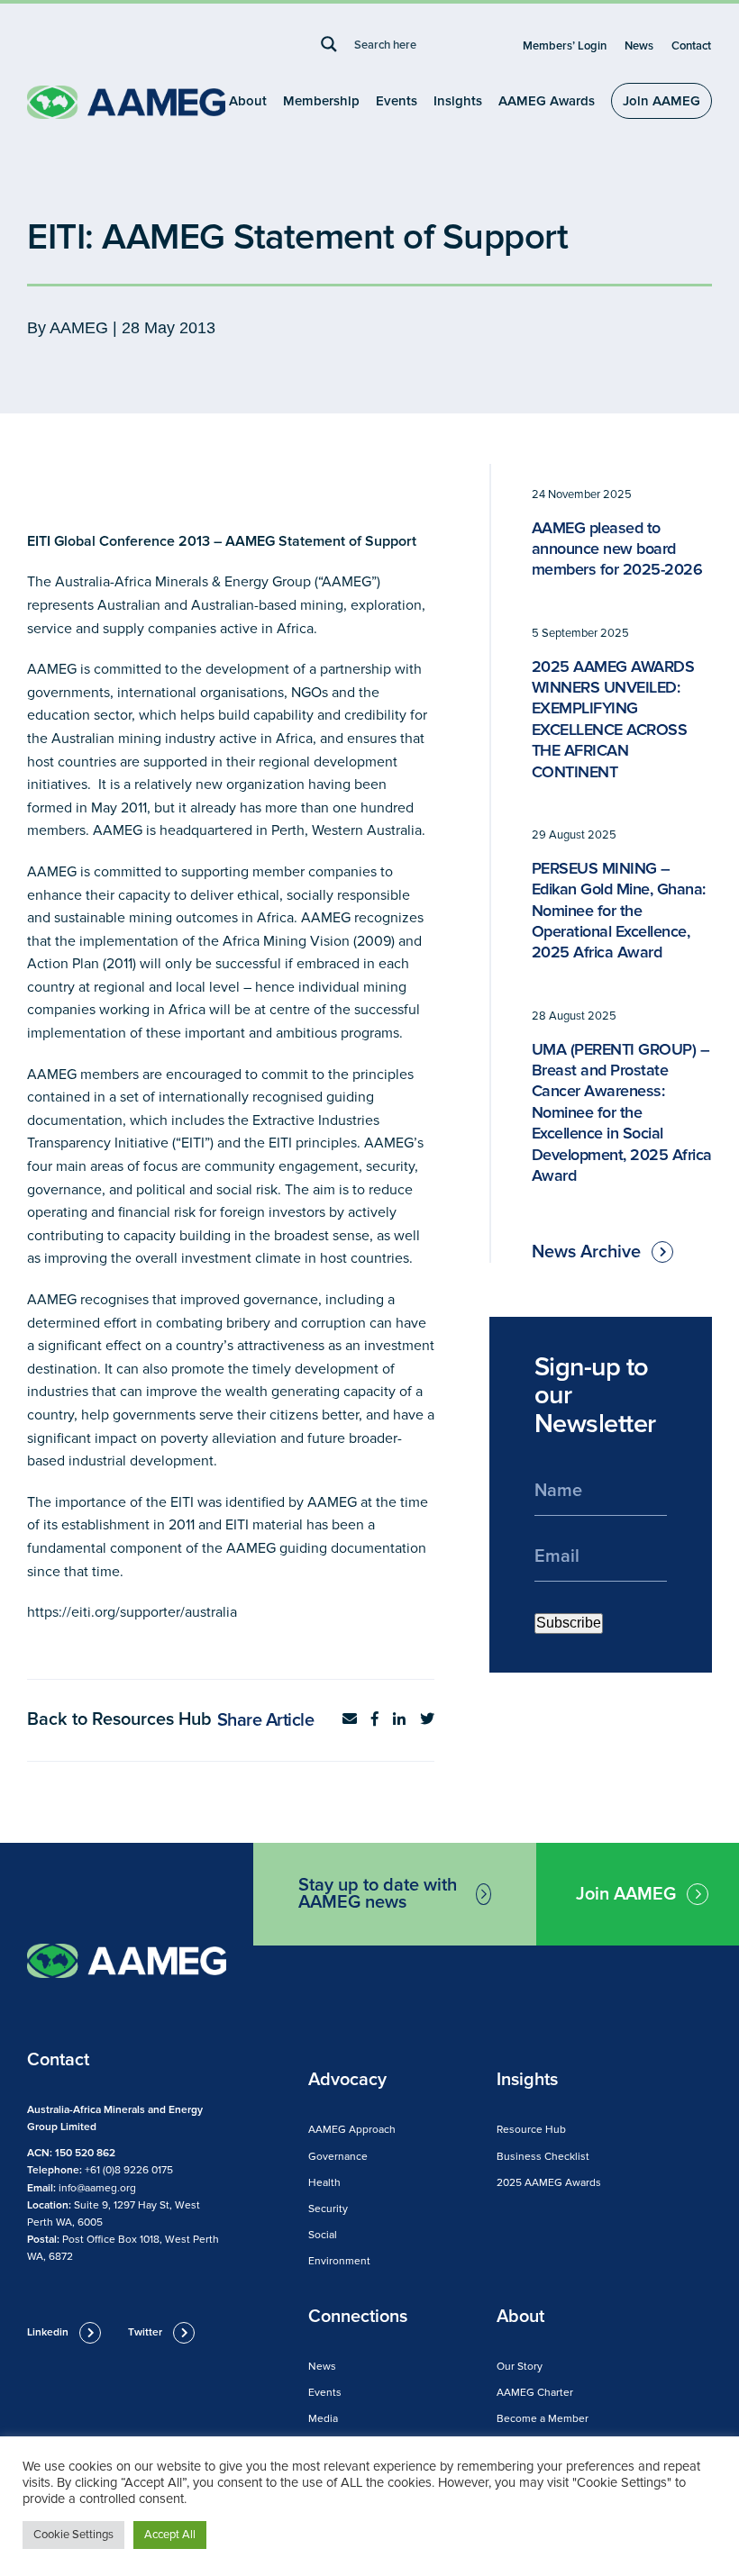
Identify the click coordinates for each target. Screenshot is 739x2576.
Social (323, 2235)
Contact (691, 46)
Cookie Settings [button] (73, 2535)
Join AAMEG (661, 101)
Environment (339, 2261)
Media (323, 2419)
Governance (338, 2157)
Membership (321, 101)
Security (328, 2209)
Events (397, 101)
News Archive (586, 1252)
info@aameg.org (97, 2188)
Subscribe (569, 1623)
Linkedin (48, 2332)
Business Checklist (543, 2157)
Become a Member (543, 2419)
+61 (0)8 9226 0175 (129, 2170)
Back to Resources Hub (119, 1719)
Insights (458, 101)
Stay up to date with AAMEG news (378, 1894)
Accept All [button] (170, 2535)
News (639, 46)
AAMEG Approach (352, 2130)
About (248, 101)
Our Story (520, 2367)
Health (324, 2183)
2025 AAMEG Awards (549, 2183)
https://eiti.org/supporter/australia (132, 1612)
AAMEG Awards (547, 101)
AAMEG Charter (535, 2393)
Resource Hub (531, 2130)
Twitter (145, 2332)
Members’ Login (565, 46)
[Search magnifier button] (329, 44)
